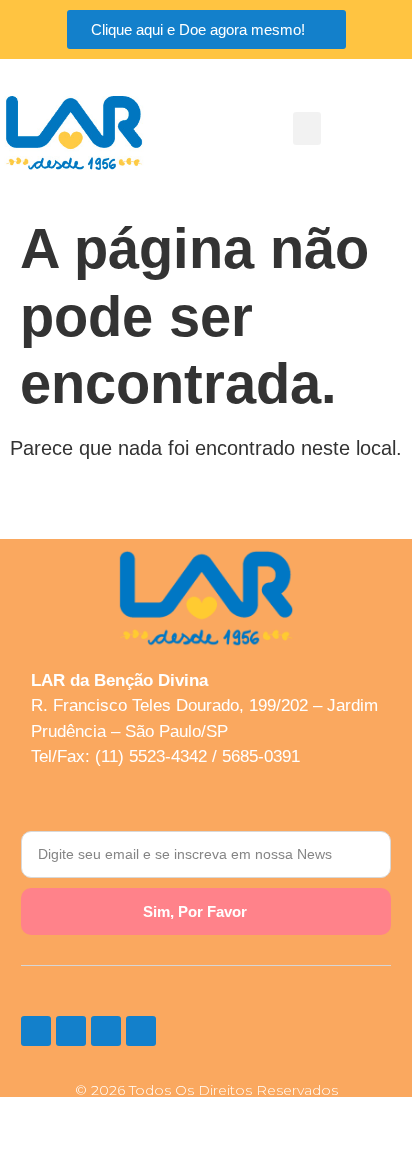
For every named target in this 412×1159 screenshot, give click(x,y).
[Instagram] (36, 1031)
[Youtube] (106, 1031)
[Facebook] (71, 1031)
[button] (307, 128)
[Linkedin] (141, 1031)
